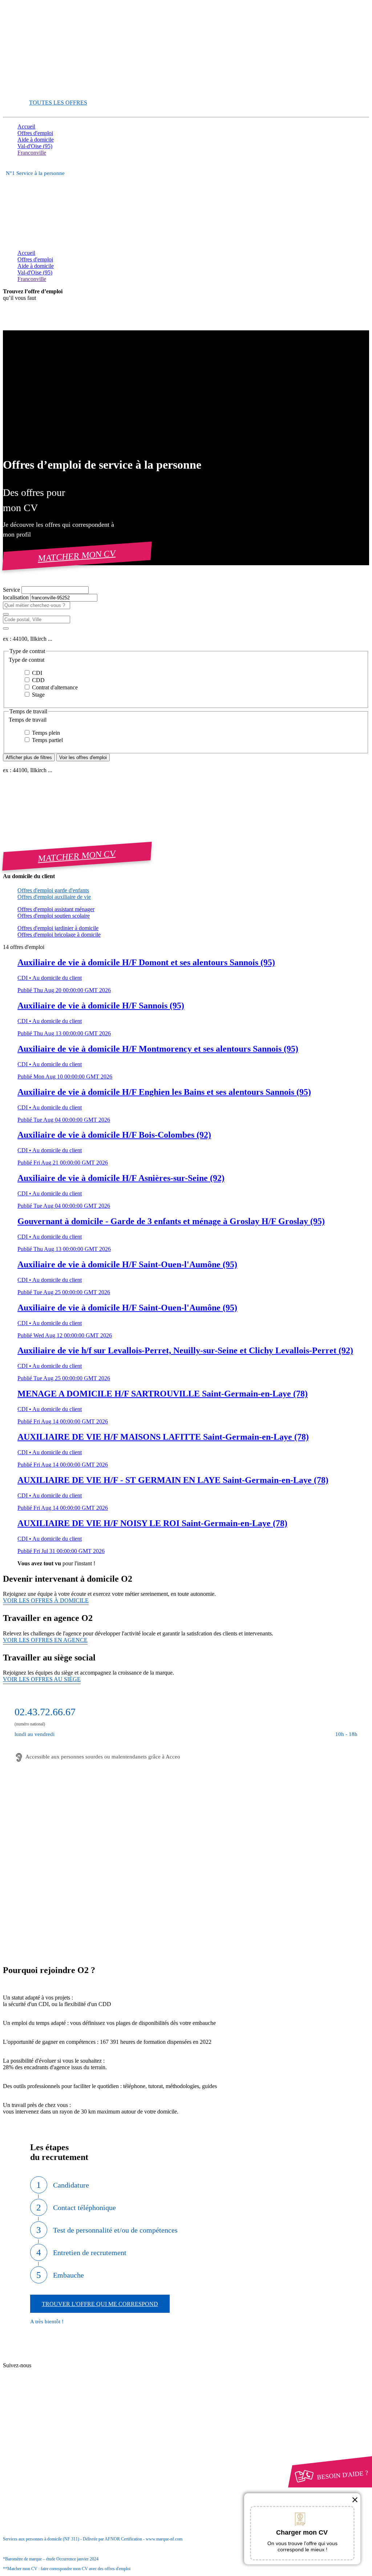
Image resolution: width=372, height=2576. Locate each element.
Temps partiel (47, 740)
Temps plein (45, 733)
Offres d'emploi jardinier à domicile (58, 928)
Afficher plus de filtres (29, 757)
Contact (40, 2359)
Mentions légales (50, 2424)
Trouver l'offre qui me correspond (100, 2304)
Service (12, 590)
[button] (186, 660)
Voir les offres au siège (42, 1679)
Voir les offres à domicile (46, 1600)
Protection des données (58, 2431)
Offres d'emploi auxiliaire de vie (54, 897)
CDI (36, 673)
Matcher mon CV (77, 556)
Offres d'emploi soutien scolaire (54, 916)
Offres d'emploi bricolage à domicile (59, 935)
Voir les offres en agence (45, 1640)
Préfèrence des (54, 2438)
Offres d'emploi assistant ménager (56, 909)
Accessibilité (32, 2444)
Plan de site (44, 2373)
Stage (38, 695)
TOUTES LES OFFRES (58, 103)
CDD (38, 680)
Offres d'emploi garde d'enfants (53, 890)
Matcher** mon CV (41, 90)
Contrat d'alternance (54, 687)
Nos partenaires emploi (58, 2366)
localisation (17, 597)
